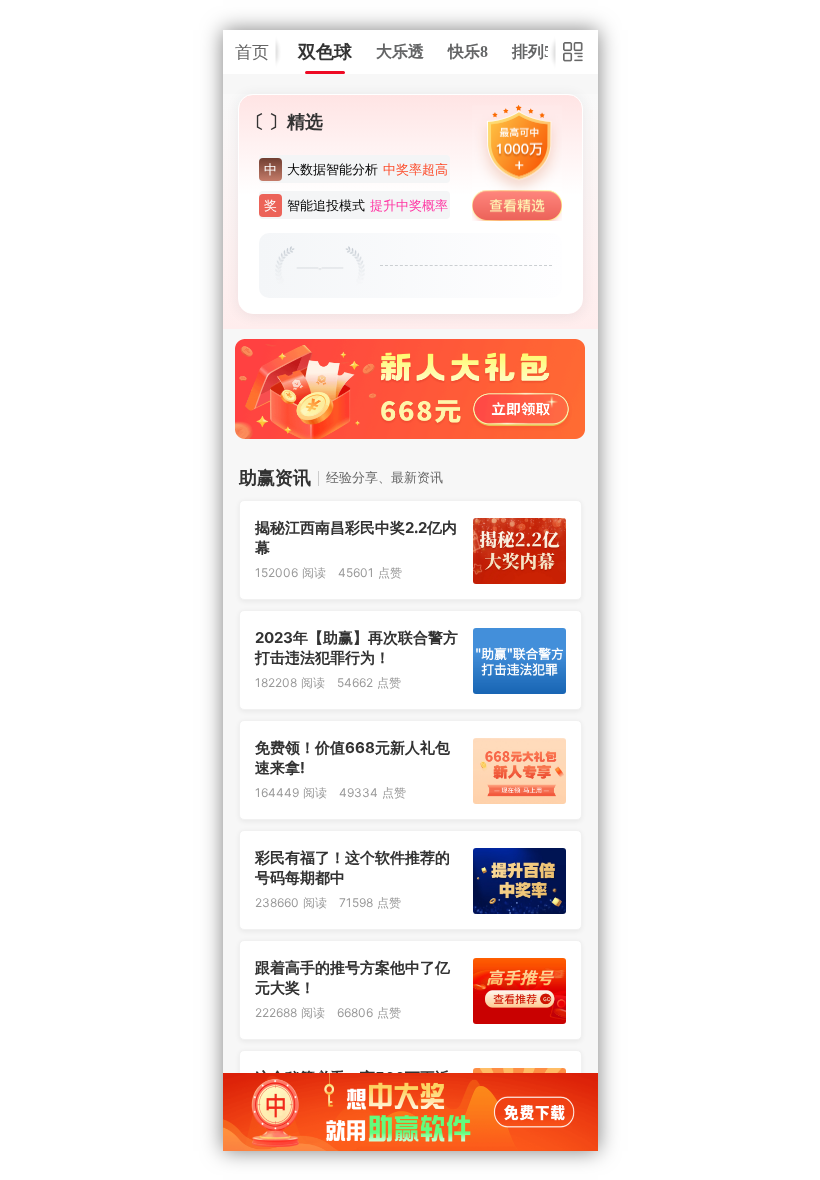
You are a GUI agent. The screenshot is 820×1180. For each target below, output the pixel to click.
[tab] (325, 52)
